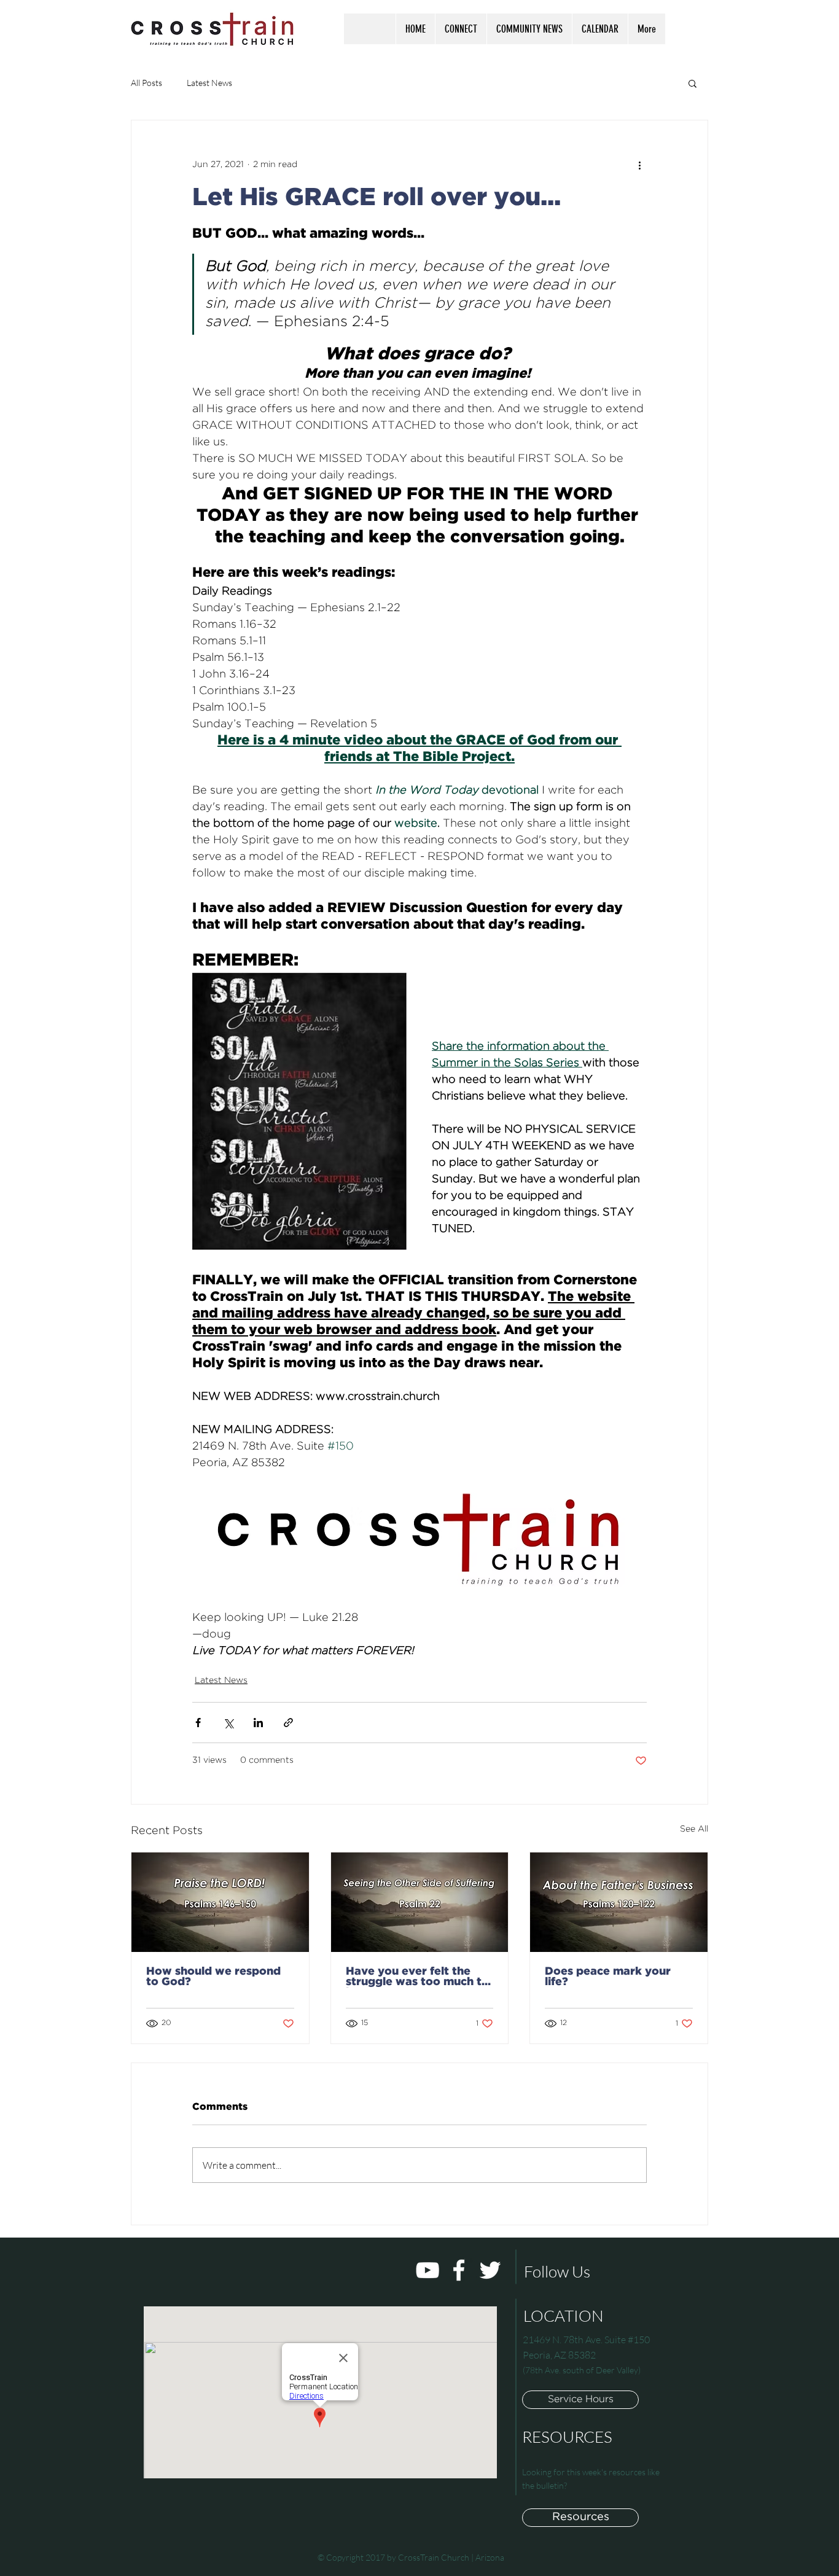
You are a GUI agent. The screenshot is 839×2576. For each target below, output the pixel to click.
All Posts (146, 83)
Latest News (209, 83)
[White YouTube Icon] (427, 2270)
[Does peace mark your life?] (619, 1902)
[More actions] (639, 165)
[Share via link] (288, 1723)
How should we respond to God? (213, 1977)
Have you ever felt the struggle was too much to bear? (417, 1977)
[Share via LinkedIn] (258, 1723)
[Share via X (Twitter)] (228, 1723)
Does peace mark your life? (608, 1977)
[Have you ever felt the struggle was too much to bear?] (420, 1902)
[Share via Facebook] (198, 1723)
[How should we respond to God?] (220, 1902)
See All (694, 1829)
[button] (461, 29)
